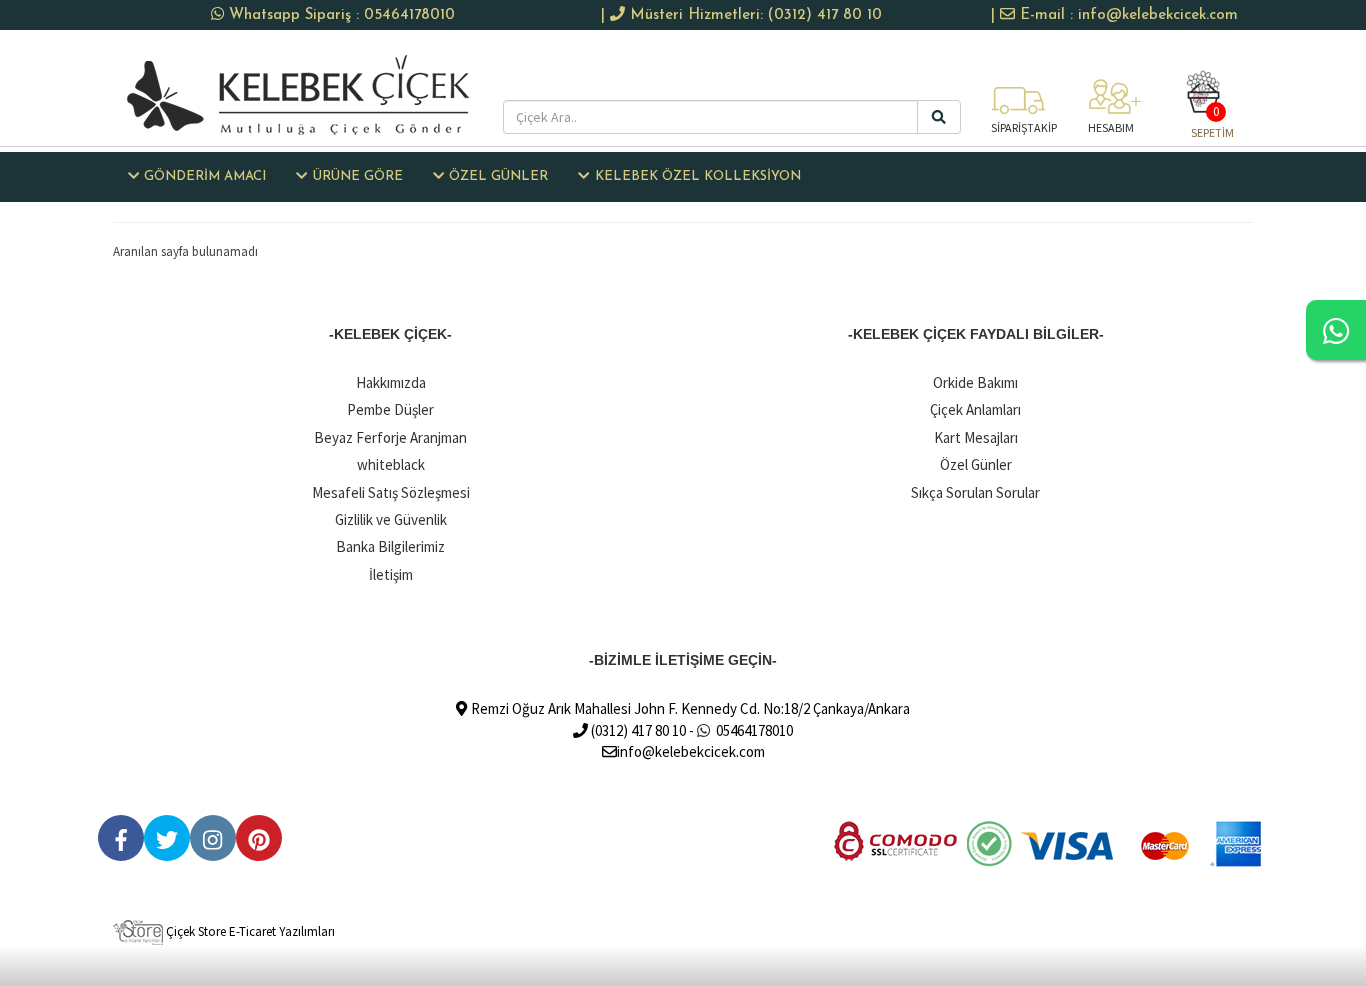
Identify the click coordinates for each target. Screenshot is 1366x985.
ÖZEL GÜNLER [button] (498, 176)
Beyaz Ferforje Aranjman (390, 437)
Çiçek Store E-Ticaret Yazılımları (249, 931)
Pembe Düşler (390, 409)
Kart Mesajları (976, 437)
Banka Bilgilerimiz (390, 546)
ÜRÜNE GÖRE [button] (358, 176)
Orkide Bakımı (975, 382)
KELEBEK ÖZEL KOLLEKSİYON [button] (698, 176)
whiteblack (391, 464)
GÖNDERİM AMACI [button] (205, 176)
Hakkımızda (391, 382)
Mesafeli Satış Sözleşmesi (391, 492)
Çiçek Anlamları (975, 409)
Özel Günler (976, 464)
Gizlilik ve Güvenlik (391, 519)
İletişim (391, 574)
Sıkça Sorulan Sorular (975, 492)
